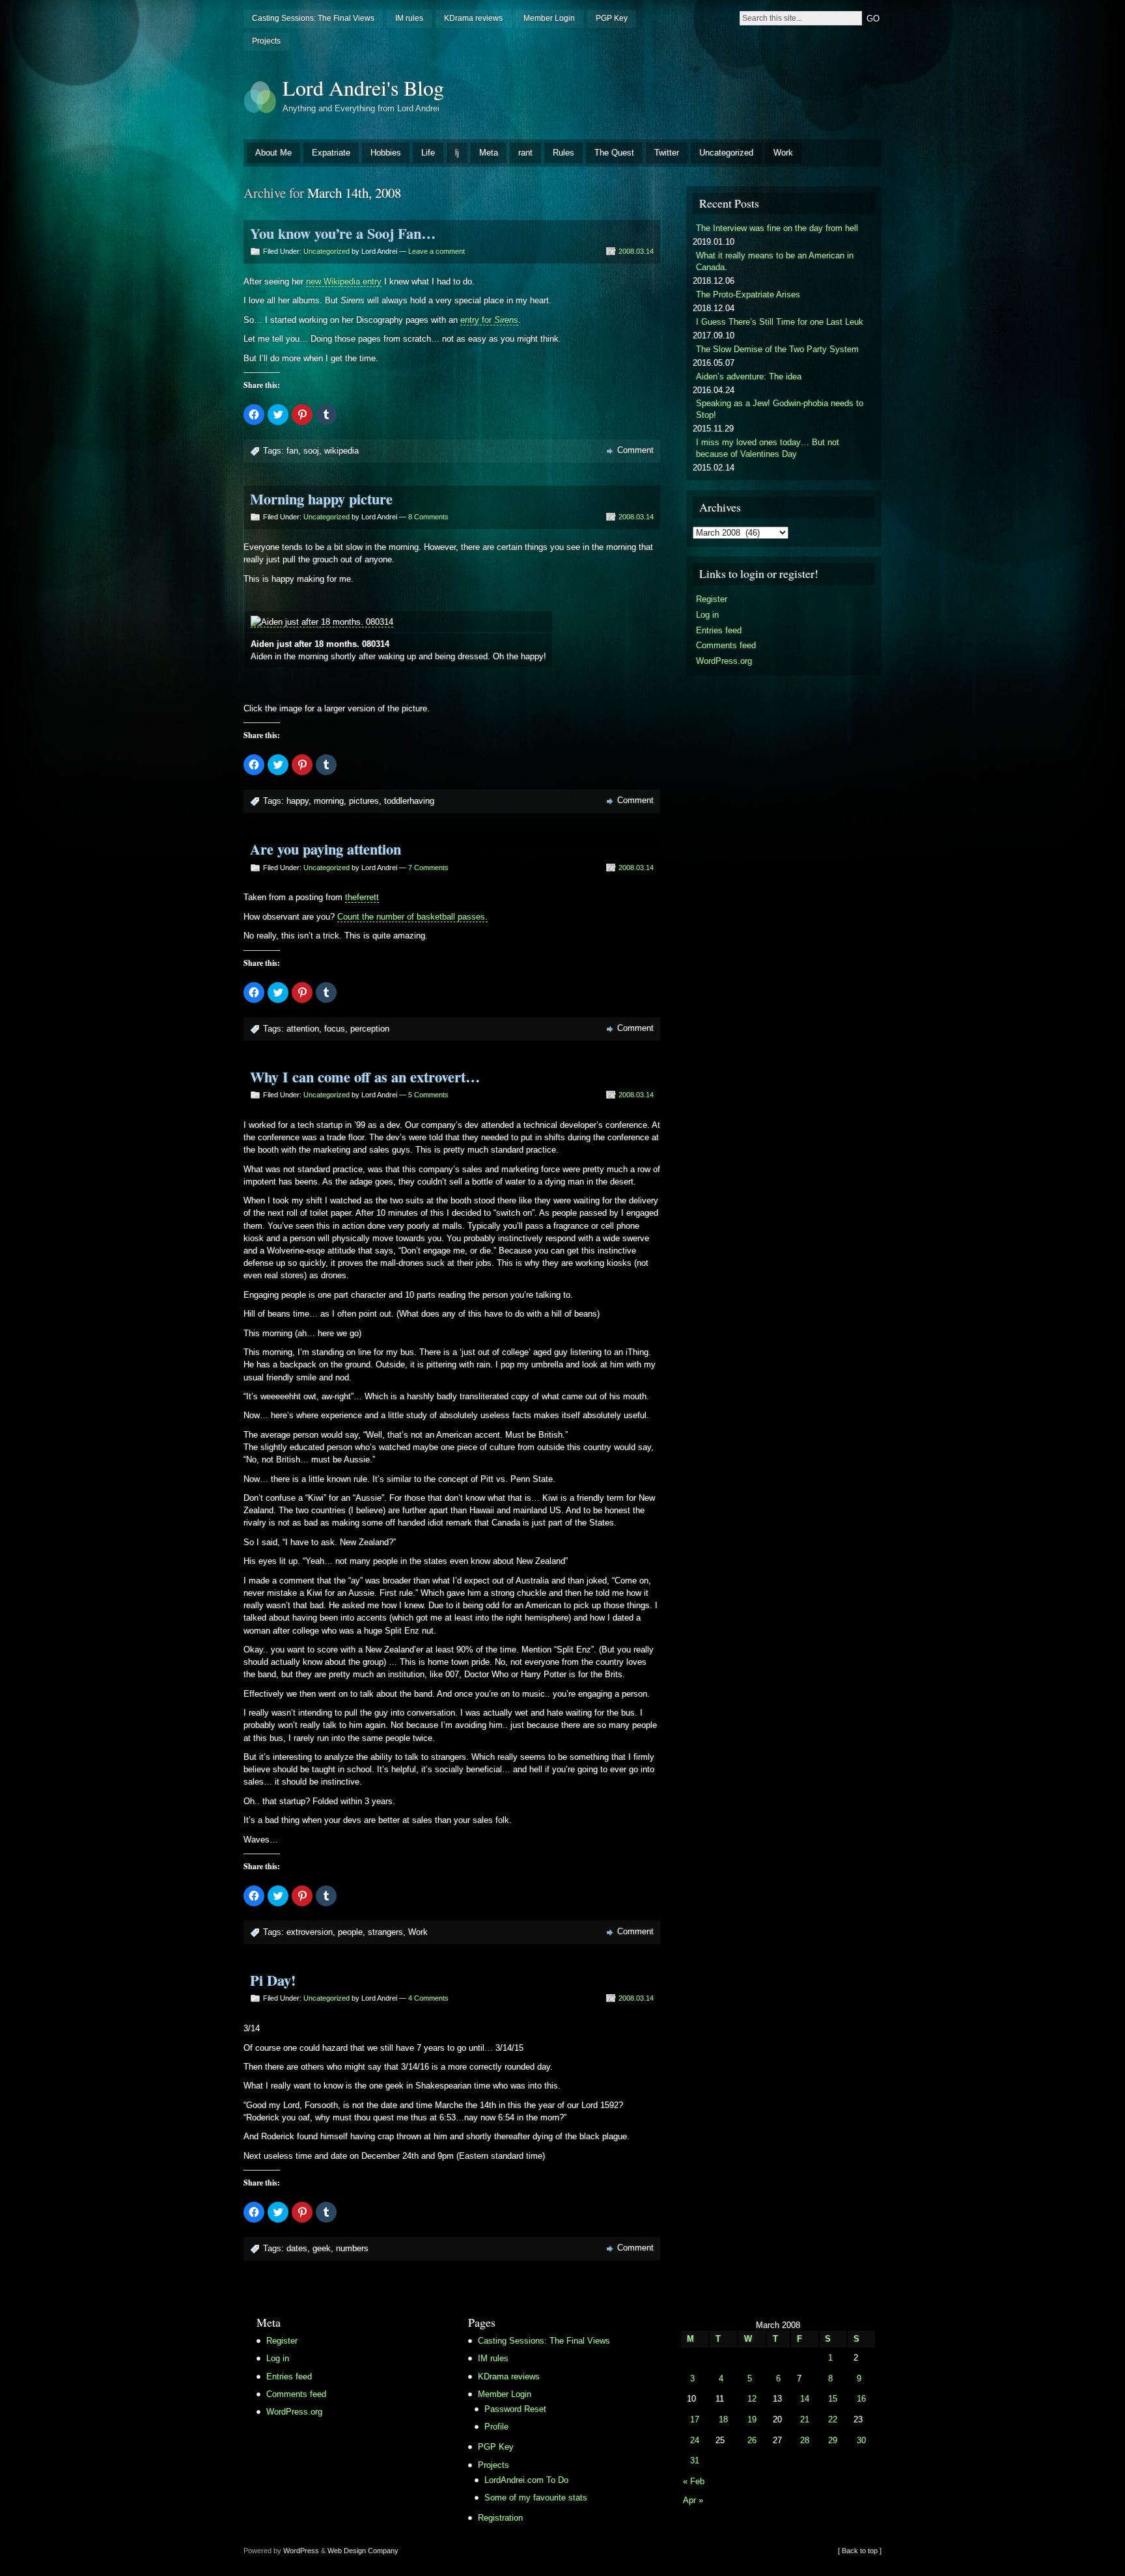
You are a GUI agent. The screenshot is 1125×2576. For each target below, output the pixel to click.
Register (712, 599)
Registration (500, 2518)
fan (292, 451)
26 (752, 2440)
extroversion (310, 1932)
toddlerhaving (409, 801)
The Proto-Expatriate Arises (748, 295)
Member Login (549, 18)
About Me (273, 153)
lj (457, 153)
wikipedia (341, 451)
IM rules (409, 18)
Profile (496, 2427)
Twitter (667, 153)
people (350, 1932)
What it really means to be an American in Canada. (775, 261)
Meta (489, 153)
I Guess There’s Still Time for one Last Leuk (780, 322)
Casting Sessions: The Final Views (313, 18)
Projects (266, 41)
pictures (364, 801)
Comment (635, 450)
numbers (352, 2248)
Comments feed (726, 645)
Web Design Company (363, 2551)
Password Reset (515, 2409)
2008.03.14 (636, 251)
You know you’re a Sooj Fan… (343, 233)
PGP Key (612, 18)
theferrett (362, 897)
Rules (563, 153)
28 (805, 2440)
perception (370, 1029)
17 (695, 2419)
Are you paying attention (326, 849)
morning (329, 801)
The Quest (614, 153)
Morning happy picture (321, 499)
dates (297, 2248)
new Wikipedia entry (344, 281)
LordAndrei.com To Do (526, 2480)
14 (805, 2399)
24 (695, 2440)
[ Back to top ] (860, 2551)
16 (861, 2399)
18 (723, 2419)
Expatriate (331, 153)
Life (428, 153)
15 (833, 2399)
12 (752, 2399)
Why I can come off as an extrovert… (365, 1077)
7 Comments (428, 868)
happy (298, 801)
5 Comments (428, 1095)
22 (833, 2419)
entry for (489, 320)
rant (525, 153)
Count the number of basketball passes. (412, 917)
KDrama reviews (473, 18)
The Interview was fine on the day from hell (777, 228)
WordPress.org (724, 661)
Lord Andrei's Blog (363, 88)
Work (783, 153)
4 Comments (428, 1998)
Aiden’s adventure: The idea (749, 377)
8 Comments (428, 517)
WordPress (301, 2551)
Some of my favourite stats (536, 2498)
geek (322, 2248)
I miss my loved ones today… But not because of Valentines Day (768, 448)
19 (752, 2419)
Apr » (693, 2500)
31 (695, 2460)
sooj (311, 451)
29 (833, 2440)
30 (861, 2440)
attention (303, 1029)
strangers (385, 1932)
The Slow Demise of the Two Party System (777, 349)
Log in (707, 615)
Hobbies (386, 153)
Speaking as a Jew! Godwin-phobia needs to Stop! (780, 409)
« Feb (694, 2481)
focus (335, 1029)
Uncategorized (726, 153)
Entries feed (719, 630)
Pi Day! (273, 1980)
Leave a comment (437, 251)
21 (805, 2419)
